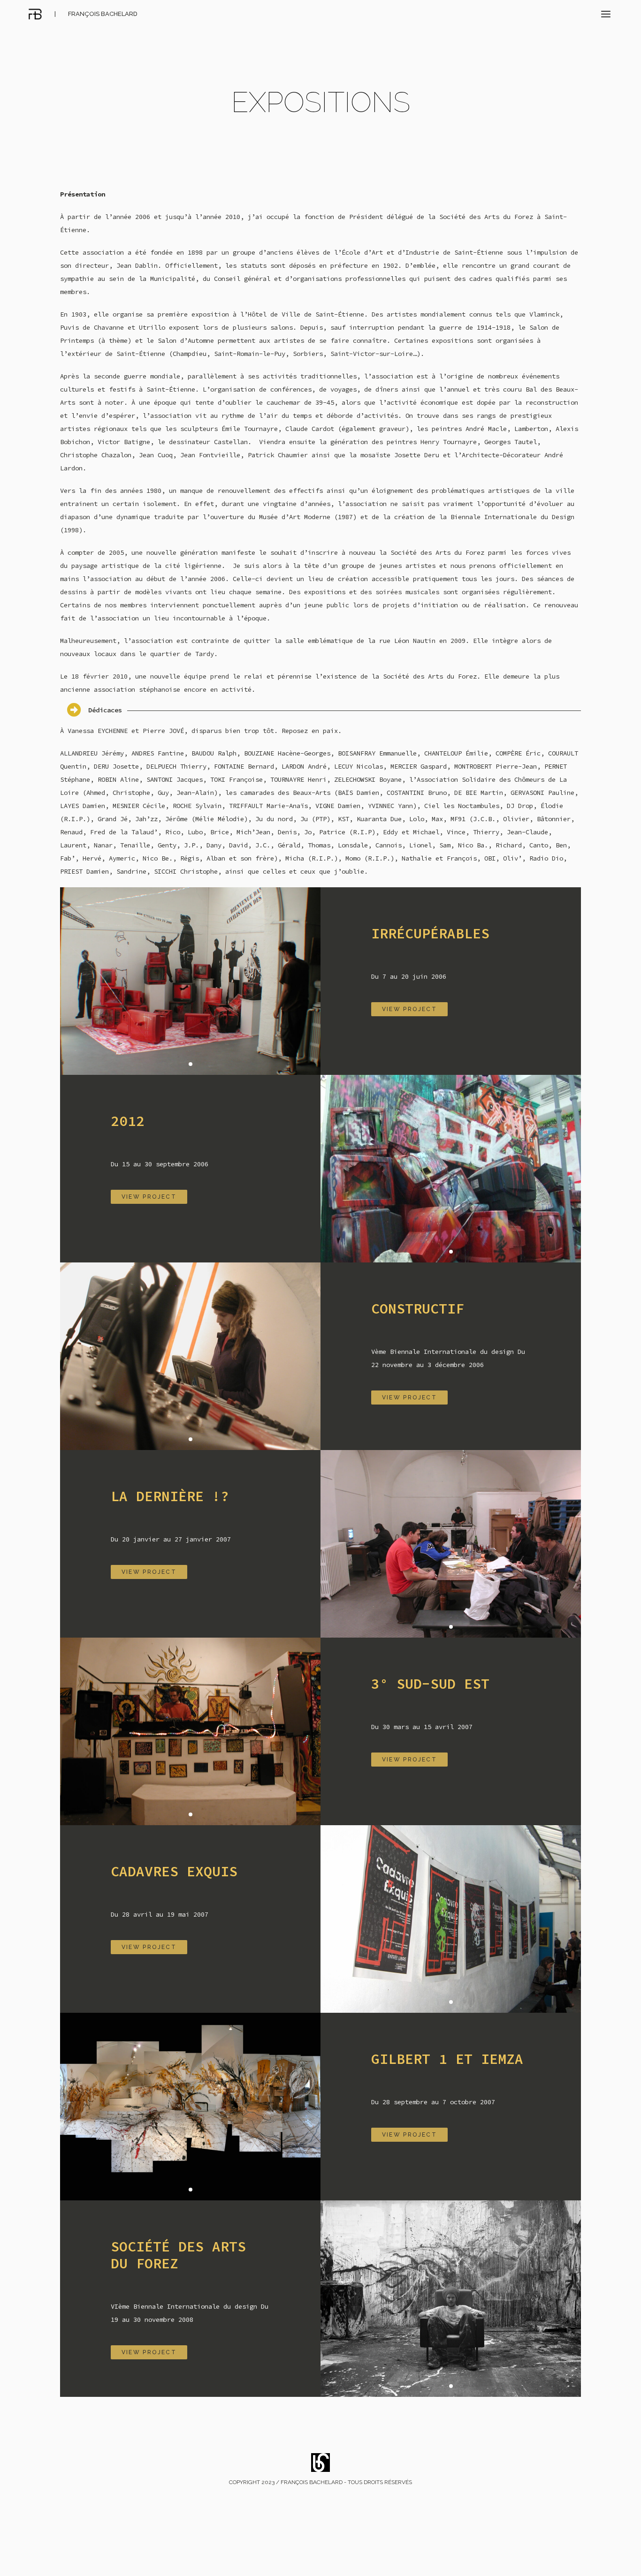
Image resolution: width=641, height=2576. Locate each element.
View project (410, 1009)
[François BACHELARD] (35, 14)
